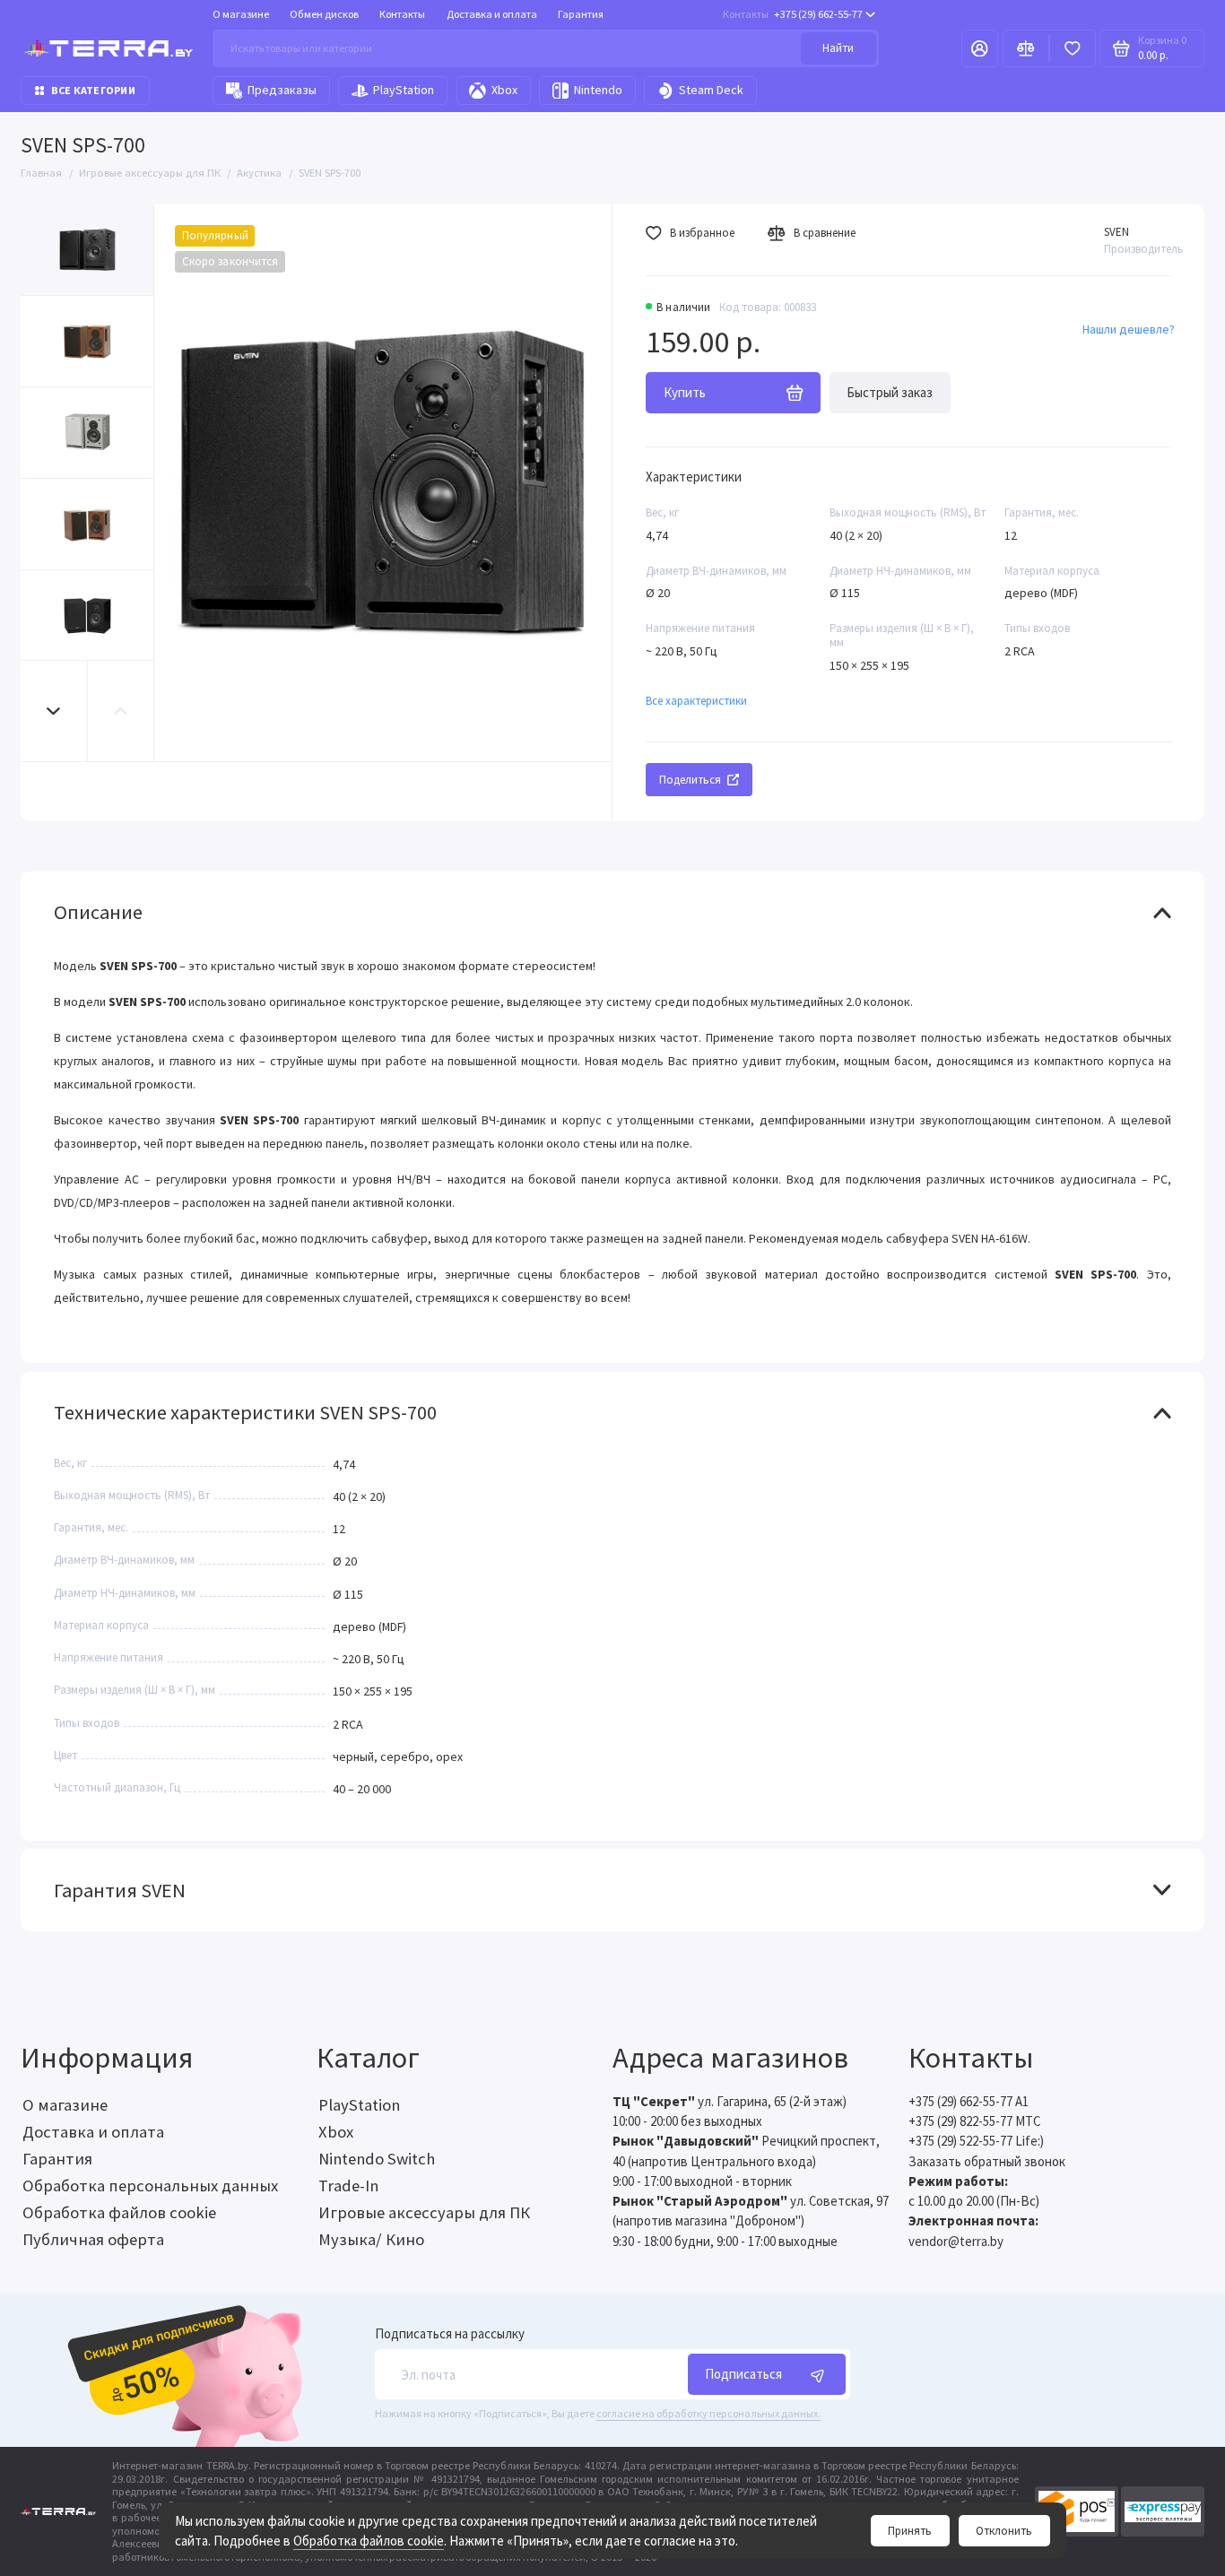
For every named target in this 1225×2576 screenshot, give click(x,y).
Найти (838, 48)
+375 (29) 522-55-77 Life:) (976, 2141)
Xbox (504, 90)
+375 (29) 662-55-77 (793, 14)
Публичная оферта (93, 2239)
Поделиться (690, 780)
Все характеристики (696, 701)
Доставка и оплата (492, 14)
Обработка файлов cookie (369, 2541)
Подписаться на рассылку (450, 2334)
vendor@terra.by (956, 2241)
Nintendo (598, 90)
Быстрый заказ (890, 392)
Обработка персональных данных (150, 2186)
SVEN (1116, 232)
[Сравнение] (1026, 49)
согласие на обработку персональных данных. (708, 2413)
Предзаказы (282, 90)
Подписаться (743, 2374)
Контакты (402, 14)
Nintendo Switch (377, 2159)
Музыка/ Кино (371, 2239)
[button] (54, 711)
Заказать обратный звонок (987, 2161)
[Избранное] (1073, 49)
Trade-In (348, 2186)
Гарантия (581, 14)
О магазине (241, 14)
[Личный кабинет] (980, 49)
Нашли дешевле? (1129, 329)
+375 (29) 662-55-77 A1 (969, 2101)
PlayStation (404, 90)
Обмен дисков (324, 14)
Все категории (93, 90)
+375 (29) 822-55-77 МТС (974, 2121)
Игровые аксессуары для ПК (424, 2212)
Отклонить (1004, 2531)
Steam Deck (711, 90)
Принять (910, 2531)
